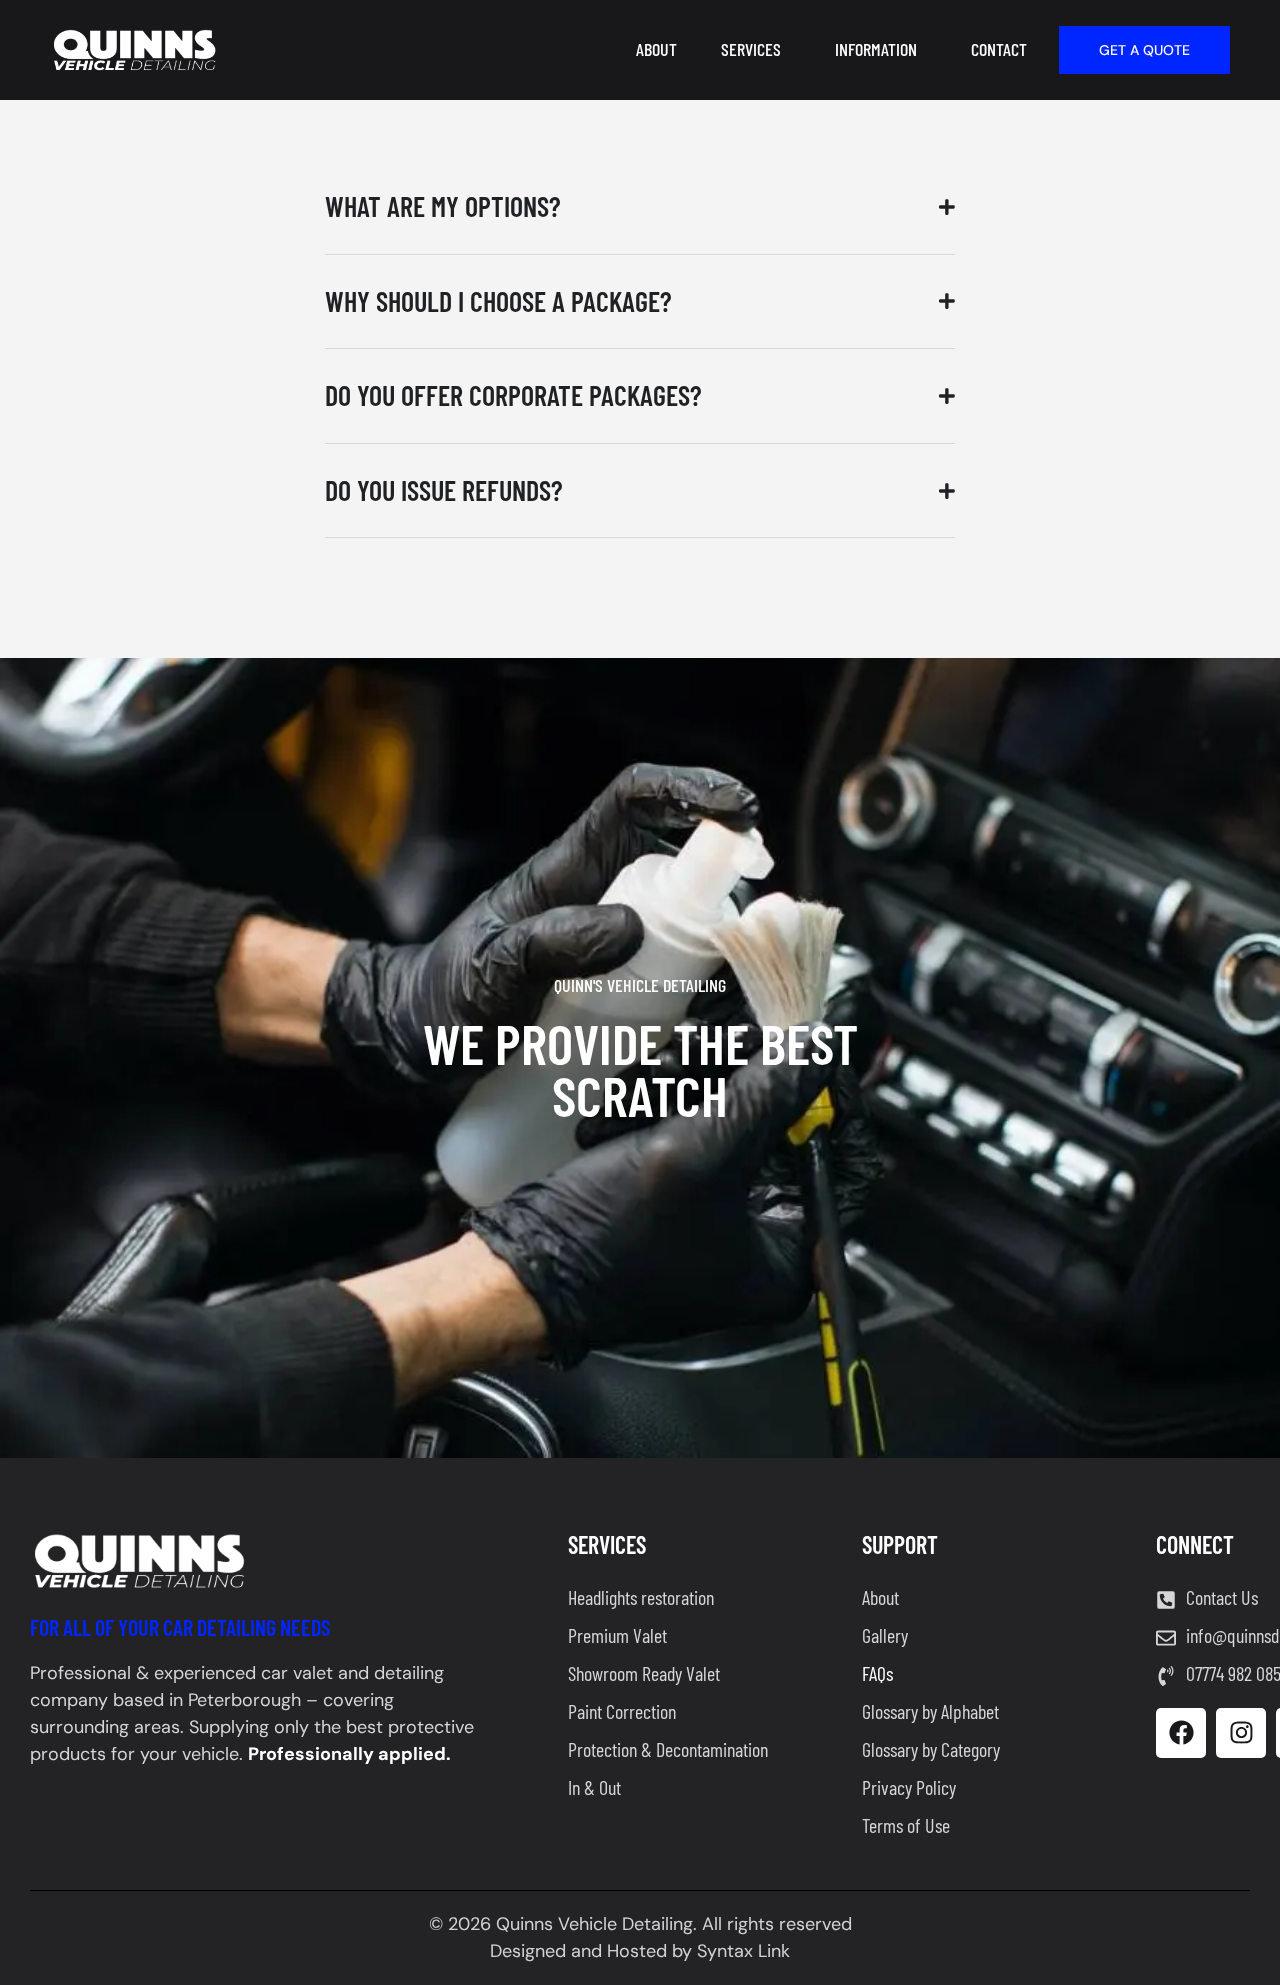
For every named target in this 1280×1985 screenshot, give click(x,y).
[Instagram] (1241, 1733)
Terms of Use (906, 1825)
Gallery (885, 1635)
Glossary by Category (931, 1749)
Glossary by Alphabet (930, 1711)
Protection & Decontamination (668, 1749)
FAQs (877, 1673)
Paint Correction (622, 1711)
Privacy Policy (909, 1787)
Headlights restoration (641, 1597)
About (656, 49)
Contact (999, 49)
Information (876, 49)
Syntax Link (743, 1951)
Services (751, 49)
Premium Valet (617, 1635)
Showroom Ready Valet (644, 1673)
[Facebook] (1181, 1733)
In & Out (594, 1787)
